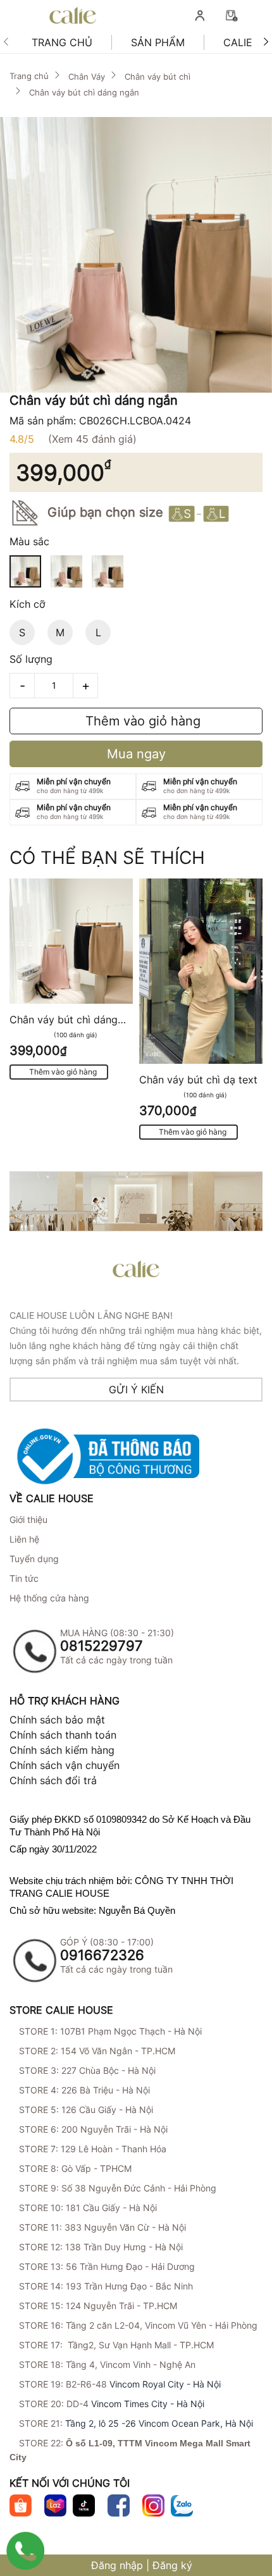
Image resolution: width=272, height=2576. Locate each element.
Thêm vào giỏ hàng (141, 721)
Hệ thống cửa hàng (49, 1598)
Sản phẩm (158, 42)
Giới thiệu (28, 1519)
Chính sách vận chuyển (65, 1765)
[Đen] (25, 571)
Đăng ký (172, 2565)
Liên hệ (24, 1539)
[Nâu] (108, 571)
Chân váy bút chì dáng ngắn (84, 92)
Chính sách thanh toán (63, 1735)
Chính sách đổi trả (53, 1780)
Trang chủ (62, 42)
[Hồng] (66, 571)
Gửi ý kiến (136, 1390)
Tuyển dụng (34, 1559)
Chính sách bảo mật (57, 1720)
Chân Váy (87, 77)
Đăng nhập (117, 2565)
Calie (238, 42)
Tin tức (24, 1578)
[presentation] (6, 43)
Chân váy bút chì (158, 77)
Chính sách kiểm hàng (62, 1750)
